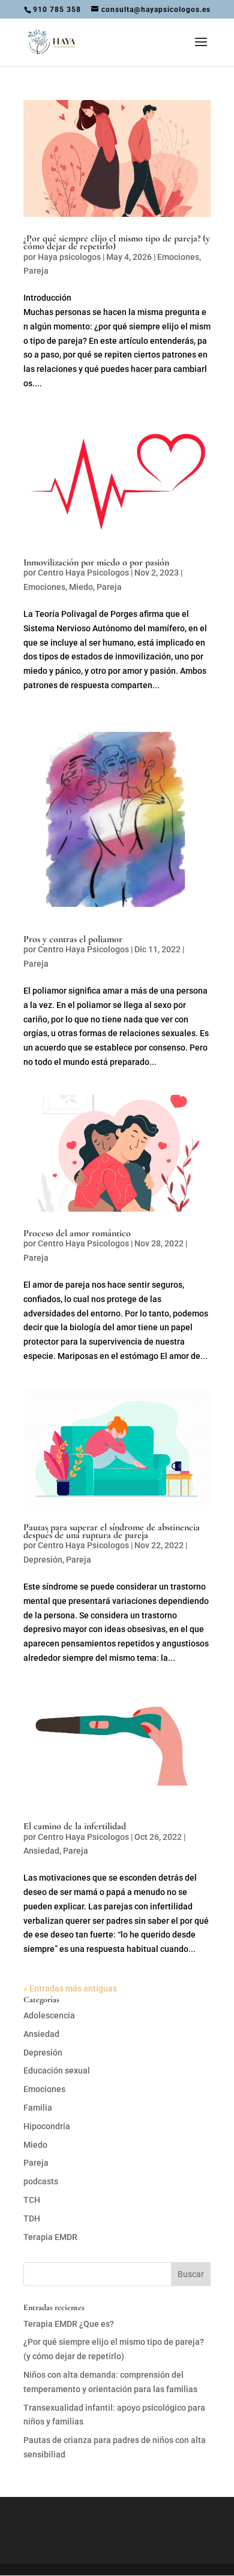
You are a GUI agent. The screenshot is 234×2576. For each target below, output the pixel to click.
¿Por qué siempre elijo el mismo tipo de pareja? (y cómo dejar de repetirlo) (117, 242)
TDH (32, 2218)
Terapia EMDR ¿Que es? (69, 2324)
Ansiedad (41, 1851)
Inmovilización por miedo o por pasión (96, 562)
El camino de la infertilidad (75, 1826)
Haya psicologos (69, 257)
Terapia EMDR (50, 2237)
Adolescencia (49, 2015)
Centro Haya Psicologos (83, 573)
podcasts (41, 2181)
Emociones (178, 257)
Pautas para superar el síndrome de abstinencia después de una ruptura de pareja (112, 1531)
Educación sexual (57, 2071)
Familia (38, 2108)
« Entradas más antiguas (70, 1988)
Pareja (36, 271)
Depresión (43, 1560)
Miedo (81, 587)
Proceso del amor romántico (77, 1233)
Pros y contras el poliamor (73, 939)
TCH (32, 2200)
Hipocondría (47, 2126)
